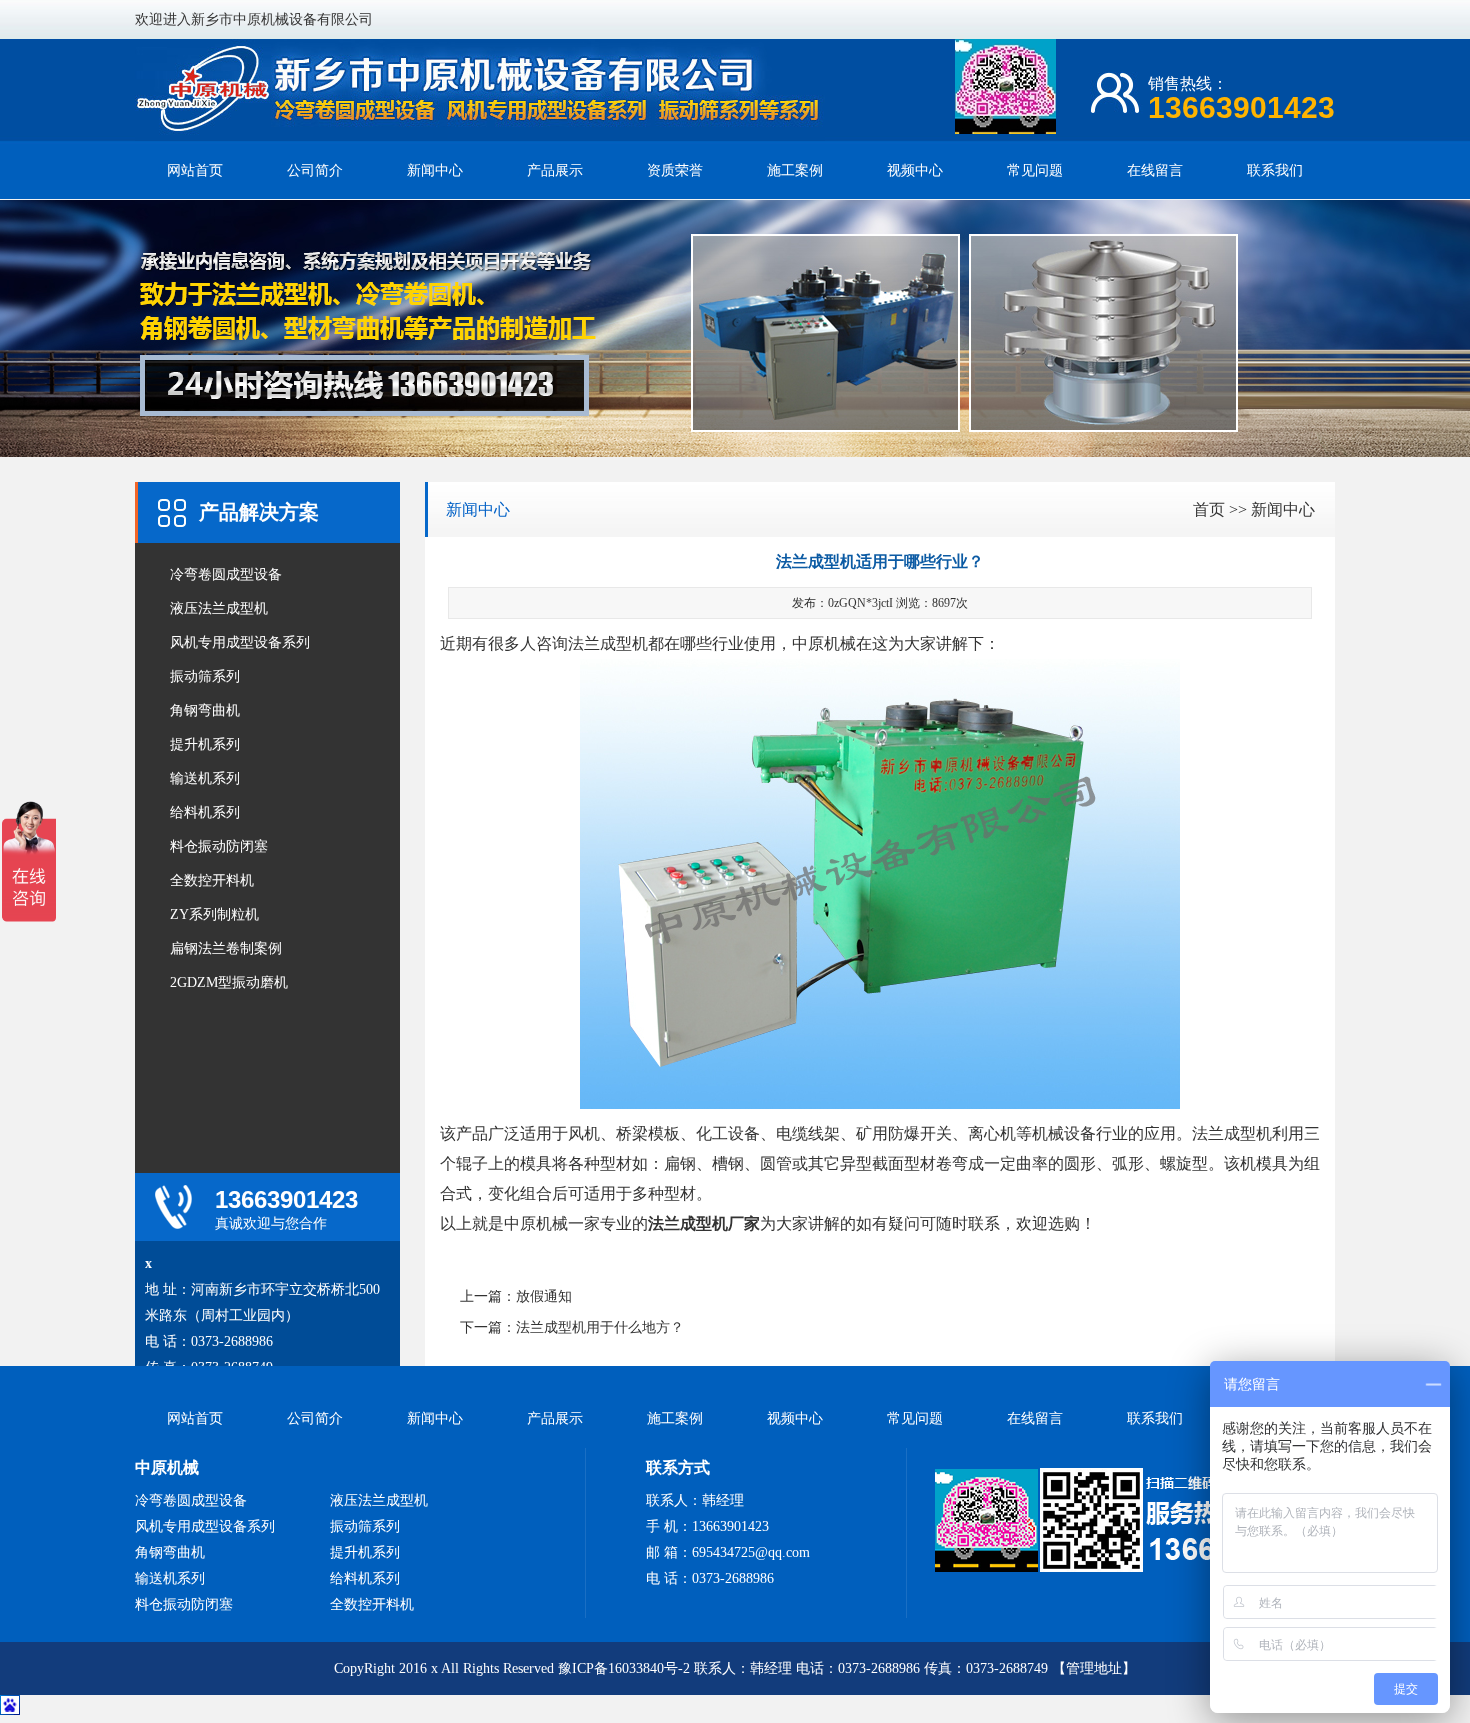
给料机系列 (205, 812)
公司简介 (315, 170)
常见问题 (1035, 170)
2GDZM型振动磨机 (229, 982)
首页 (1209, 509)
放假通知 (544, 1296)
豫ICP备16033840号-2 (624, 1668)
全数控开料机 (212, 880)
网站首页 (195, 170)
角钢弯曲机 (205, 710)
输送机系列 (205, 778)
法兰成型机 (608, 643)
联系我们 (1275, 170)
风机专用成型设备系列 (240, 642)
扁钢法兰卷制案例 (226, 948)
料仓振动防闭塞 (219, 846)
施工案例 (795, 170)
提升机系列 (205, 744)
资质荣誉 (675, 170)
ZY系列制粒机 (214, 914)
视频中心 (915, 170)
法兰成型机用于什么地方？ (600, 1327)
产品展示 (555, 170)
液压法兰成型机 (219, 608)
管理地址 (1094, 1668)
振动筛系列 (205, 676)
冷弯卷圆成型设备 (226, 574)
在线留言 (1155, 170)
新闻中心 (435, 170)
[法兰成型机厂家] (480, 131)
